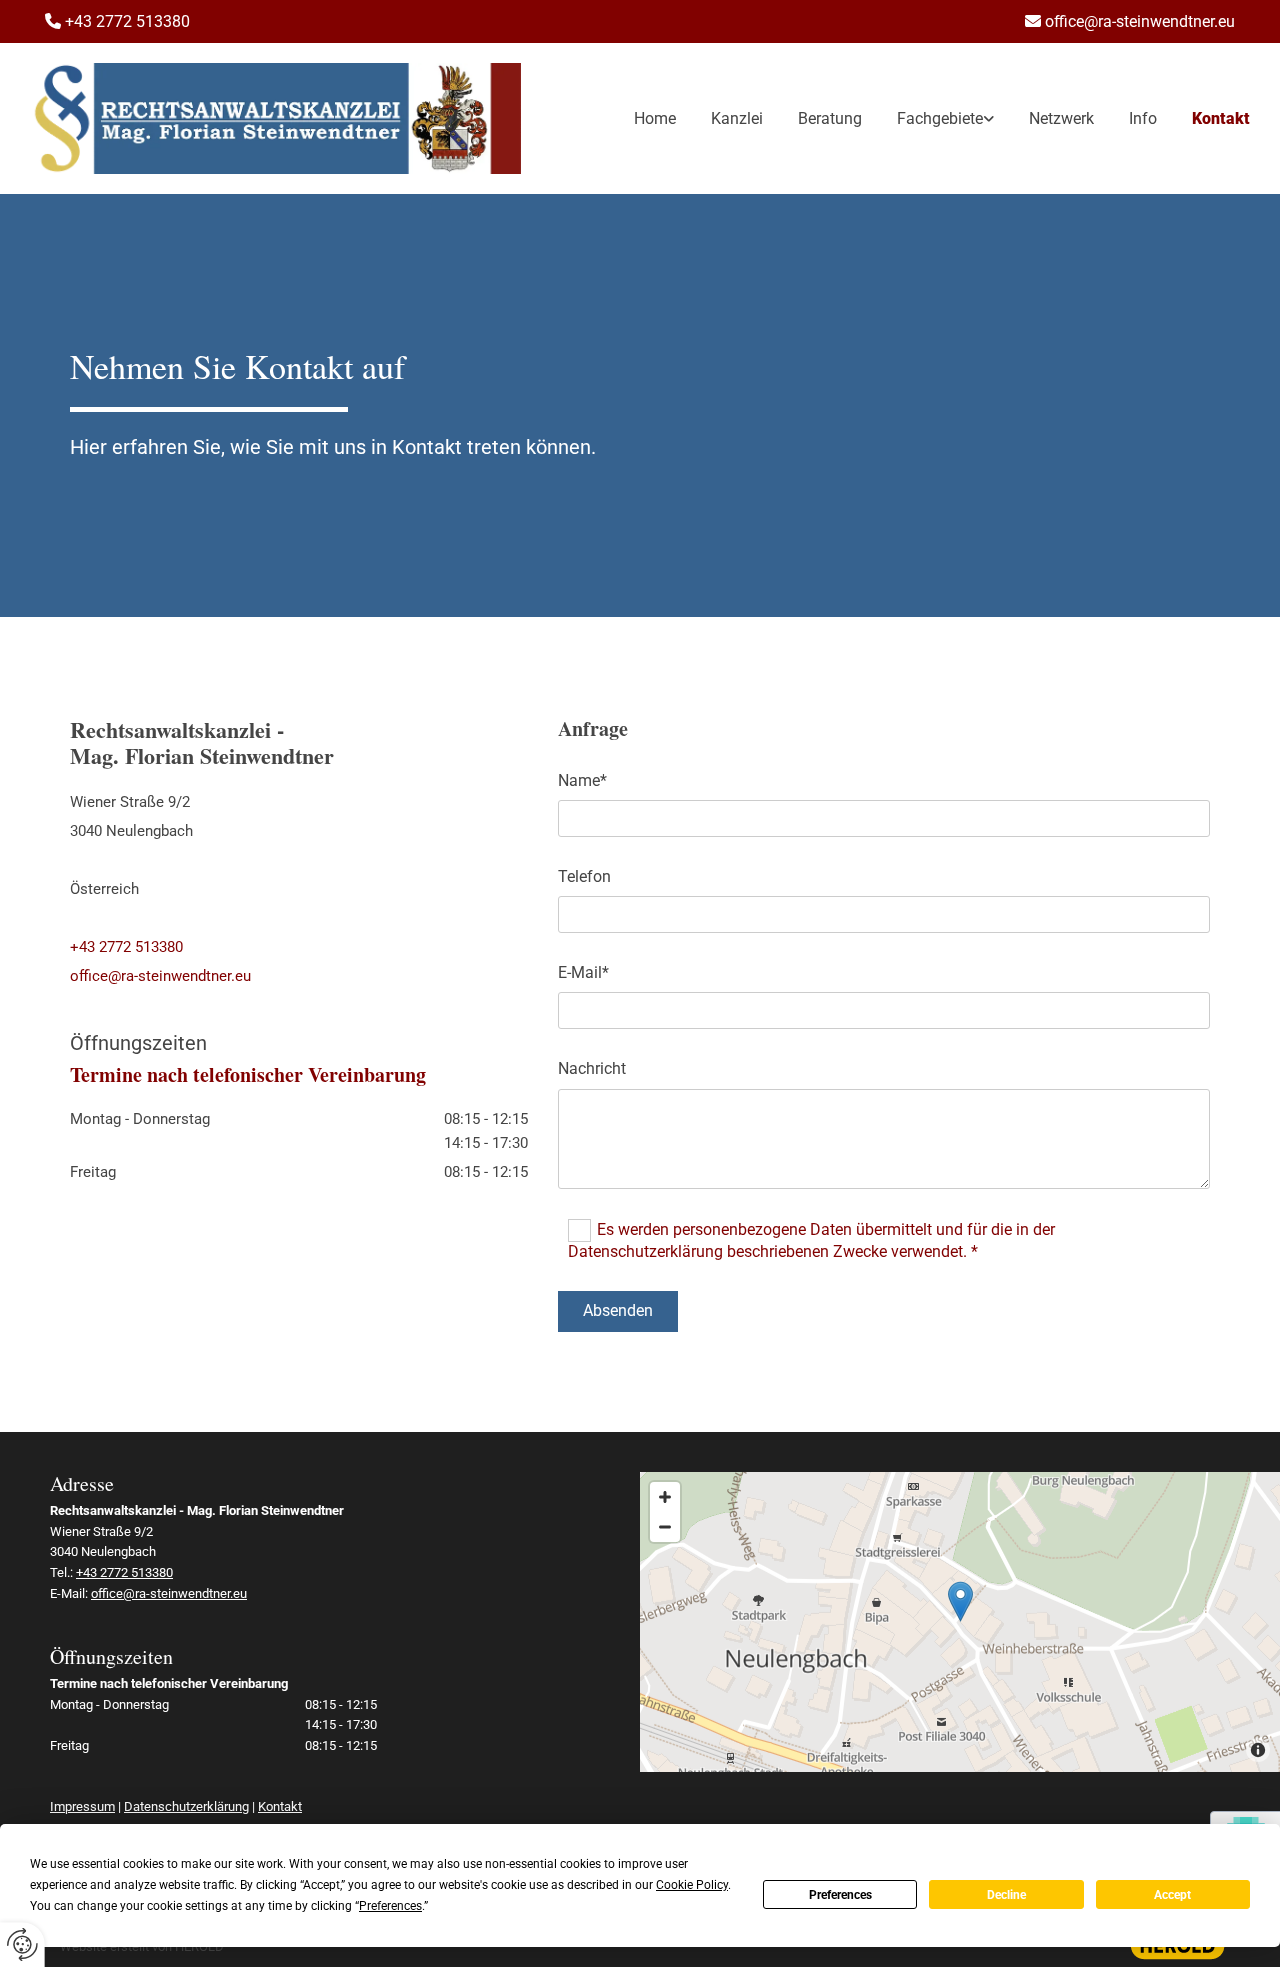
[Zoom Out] (665, 1527)
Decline (1006, 1895)
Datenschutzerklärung (186, 1806)
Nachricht (592, 1068)
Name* (582, 780)
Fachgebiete (940, 118)
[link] (928, 118)
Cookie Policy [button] (692, 1885)
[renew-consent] (22, 1944)
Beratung (830, 118)
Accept (1172, 1895)
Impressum (82, 1806)
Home (655, 118)
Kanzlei (737, 118)
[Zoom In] (665, 1497)
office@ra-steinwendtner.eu (1140, 21)
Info (1143, 118)
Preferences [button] (390, 1906)
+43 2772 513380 (126, 947)
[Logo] (275, 118)
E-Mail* (583, 972)
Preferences (840, 1895)
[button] (960, 1601)
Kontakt (1221, 118)
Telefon (584, 876)
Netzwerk (1061, 118)
